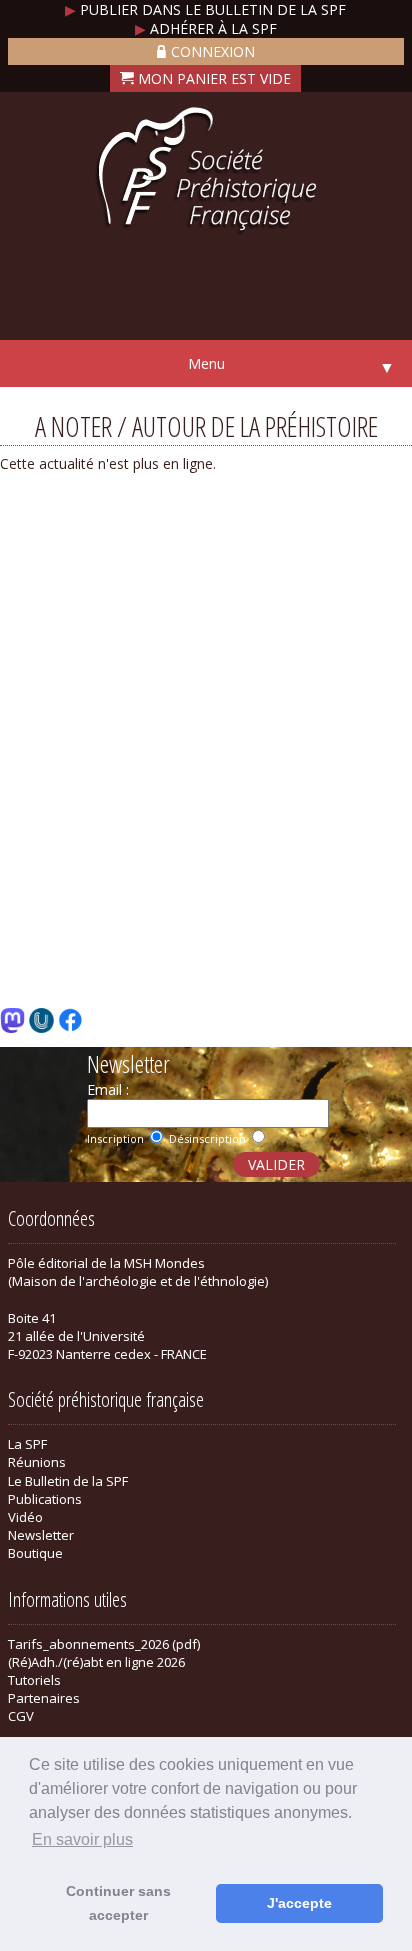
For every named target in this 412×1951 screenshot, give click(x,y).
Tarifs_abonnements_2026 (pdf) (104, 1644)
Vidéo (25, 1517)
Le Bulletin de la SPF (68, 1481)
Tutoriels (34, 1680)
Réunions (37, 1462)
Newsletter (41, 1535)
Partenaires (44, 1698)
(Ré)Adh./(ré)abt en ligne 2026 (96, 1662)
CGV (21, 1716)
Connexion (213, 51)
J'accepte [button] (299, 1903)
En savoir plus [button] (82, 1839)
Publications (45, 1499)
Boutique (35, 1553)
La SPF (27, 1444)
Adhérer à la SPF (206, 28)
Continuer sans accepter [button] (118, 1903)
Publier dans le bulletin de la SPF (205, 9)
